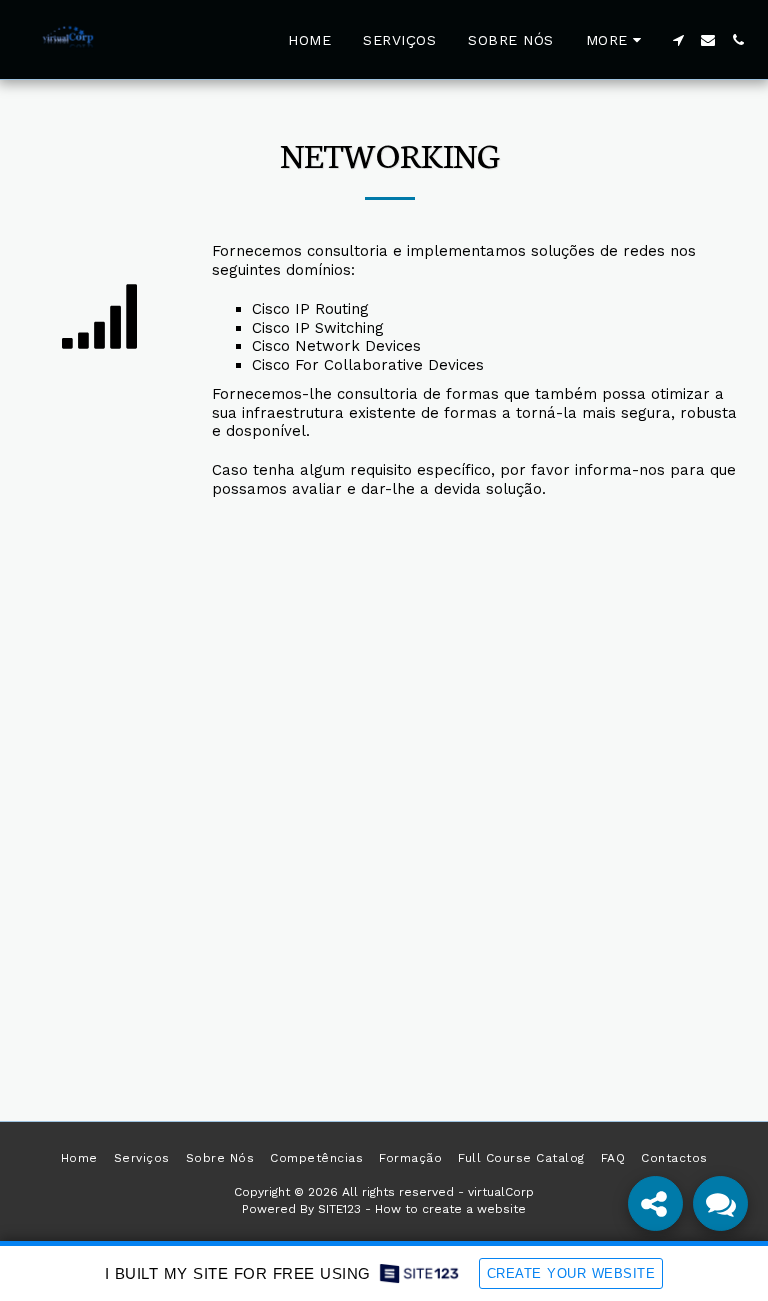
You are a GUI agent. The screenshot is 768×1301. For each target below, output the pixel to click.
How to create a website (450, 1209)
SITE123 (339, 1209)
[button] (678, 40)
